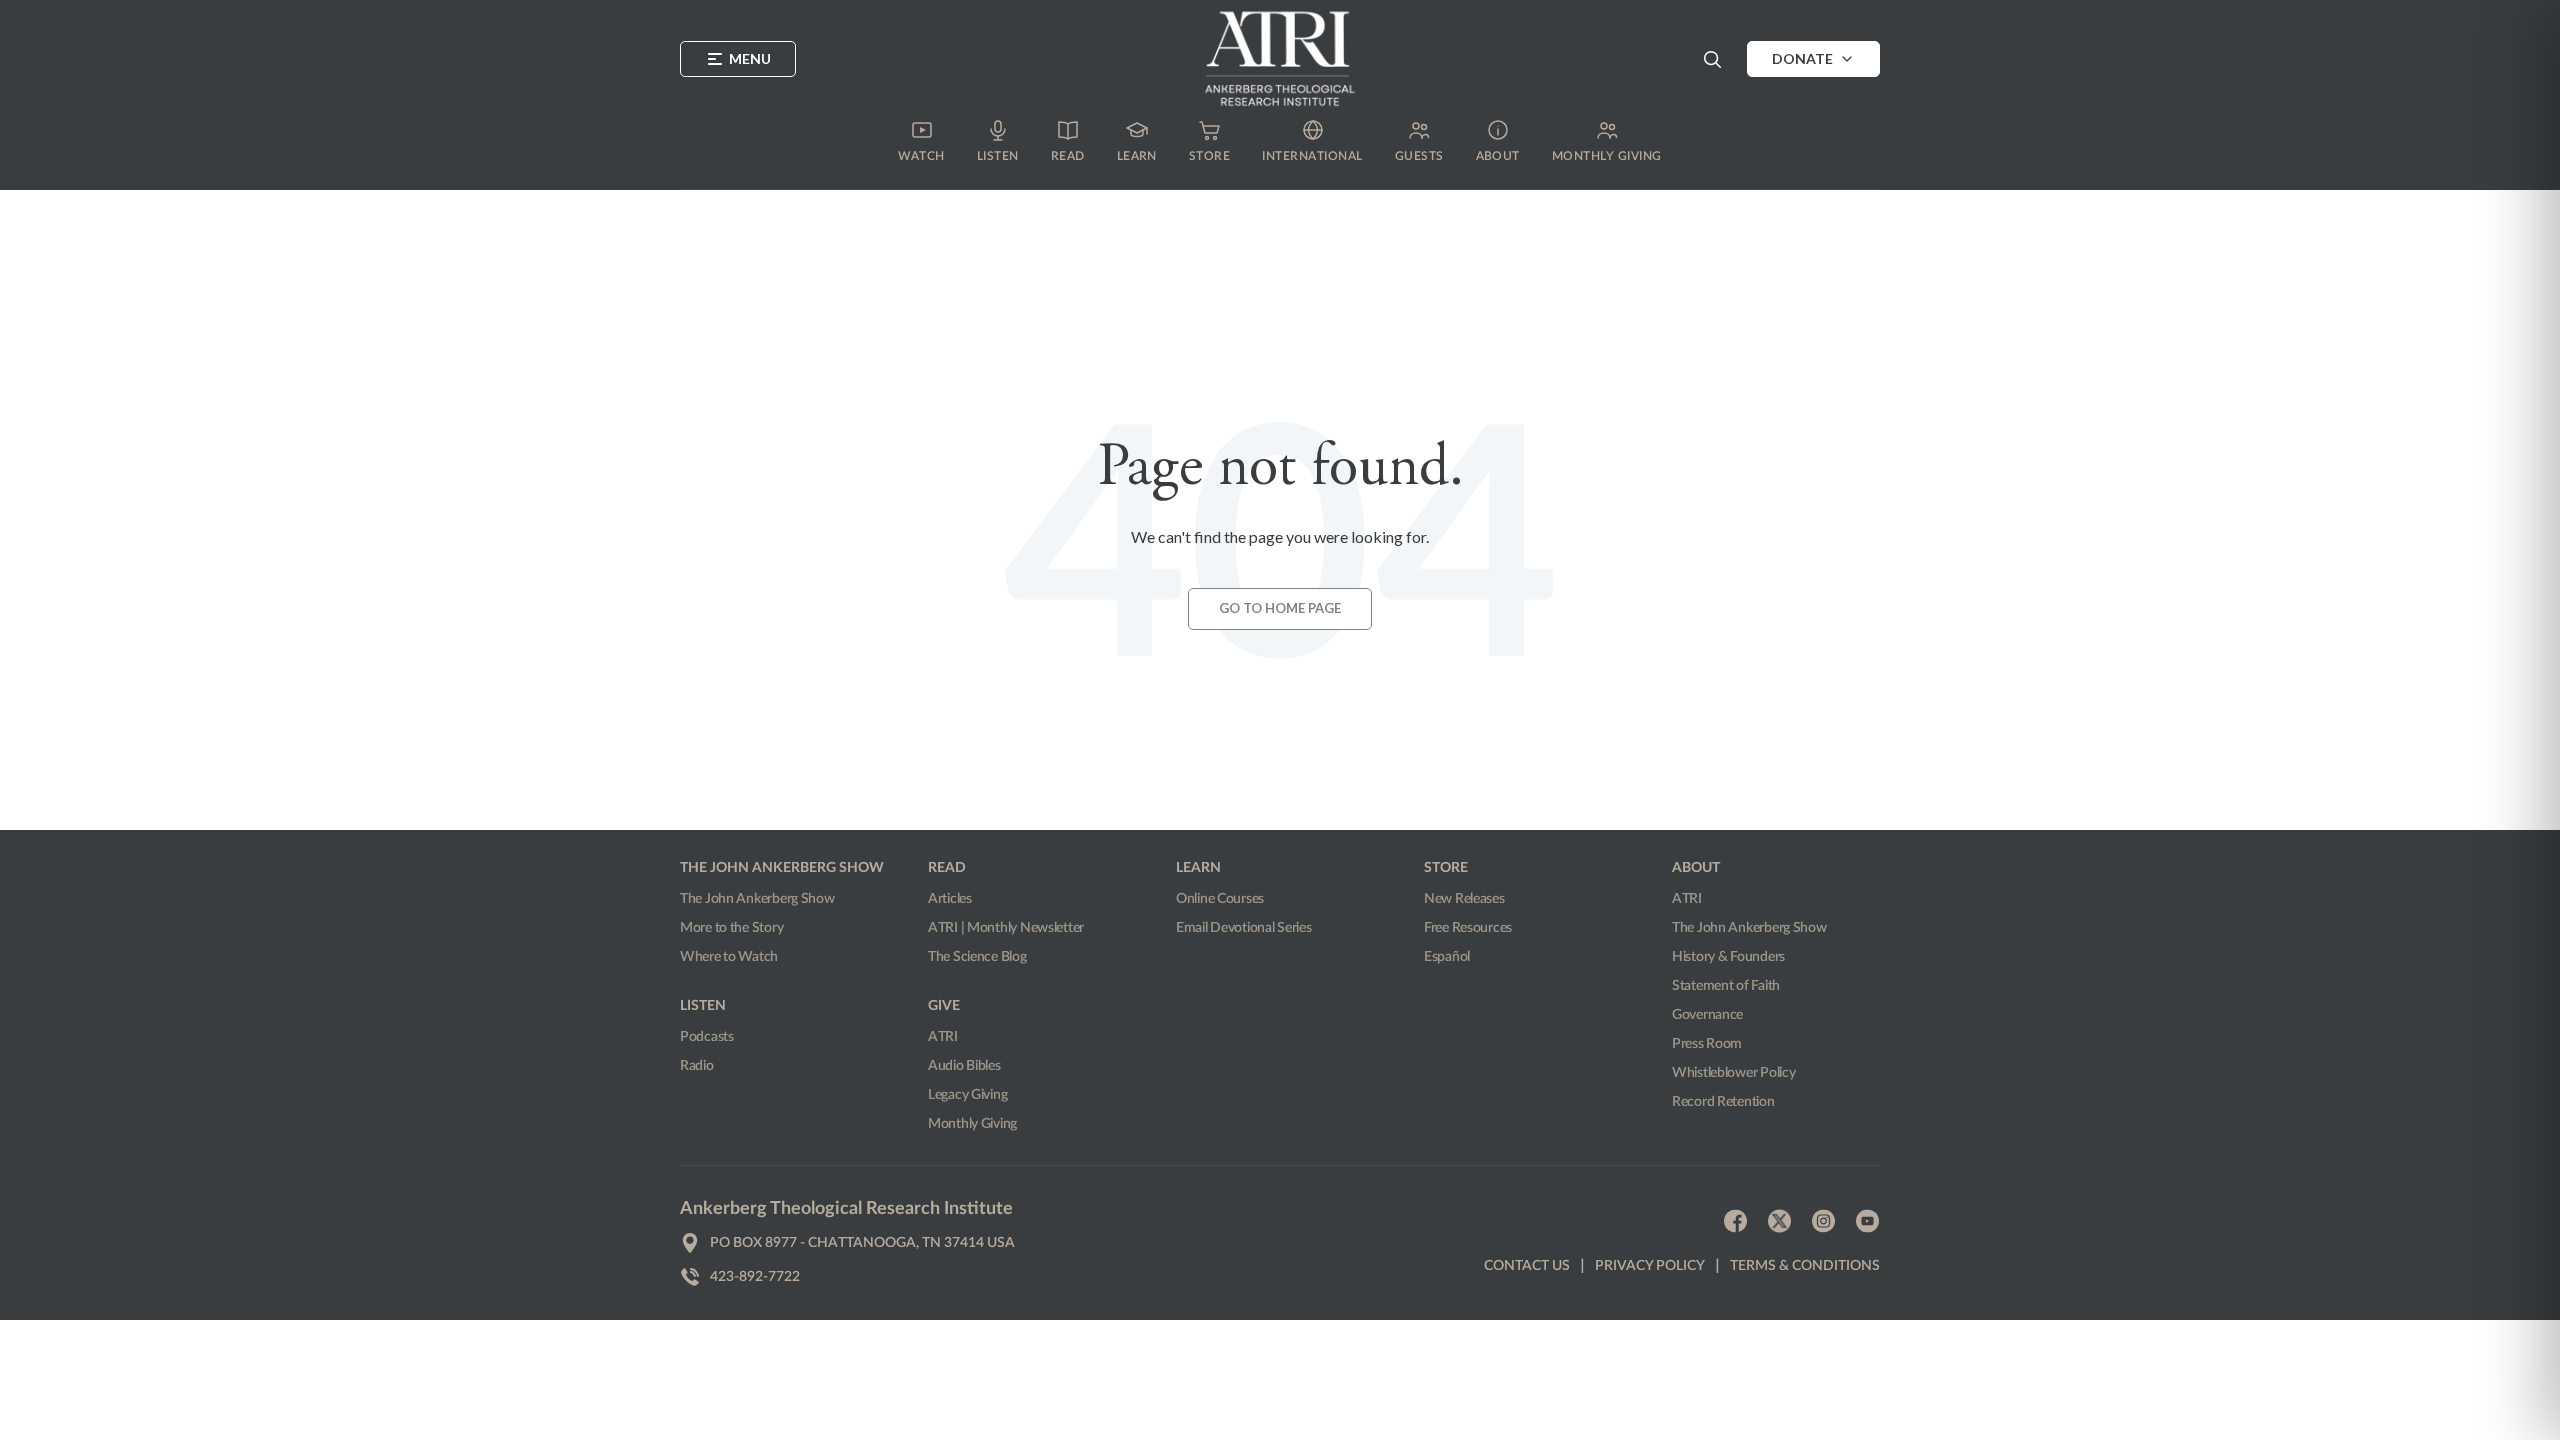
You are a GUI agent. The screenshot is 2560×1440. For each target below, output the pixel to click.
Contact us (1527, 1266)
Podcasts (707, 1037)
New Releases (1464, 899)
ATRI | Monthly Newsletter (1006, 928)
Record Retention (1723, 1102)
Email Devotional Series (1244, 928)
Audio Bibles (964, 1066)
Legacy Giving (967, 1095)
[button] (1712, 59)
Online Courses (1220, 899)
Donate (1802, 58)
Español (1447, 957)
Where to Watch (729, 957)
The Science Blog (977, 957)
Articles (950, 899)
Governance (1707, 1015)
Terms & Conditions (1805, 1266)
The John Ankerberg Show (757, 899)
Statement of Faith (1726, 986)
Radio (697, 1066)
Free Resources (1468, 928)
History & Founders (1728, 957)
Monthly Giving (972, 1124)
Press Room (1707, 1044)
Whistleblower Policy (1733, 1073)
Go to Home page (1280, 608)
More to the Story (731, 928)
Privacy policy (1650, 1266)
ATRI (943, 1037)
